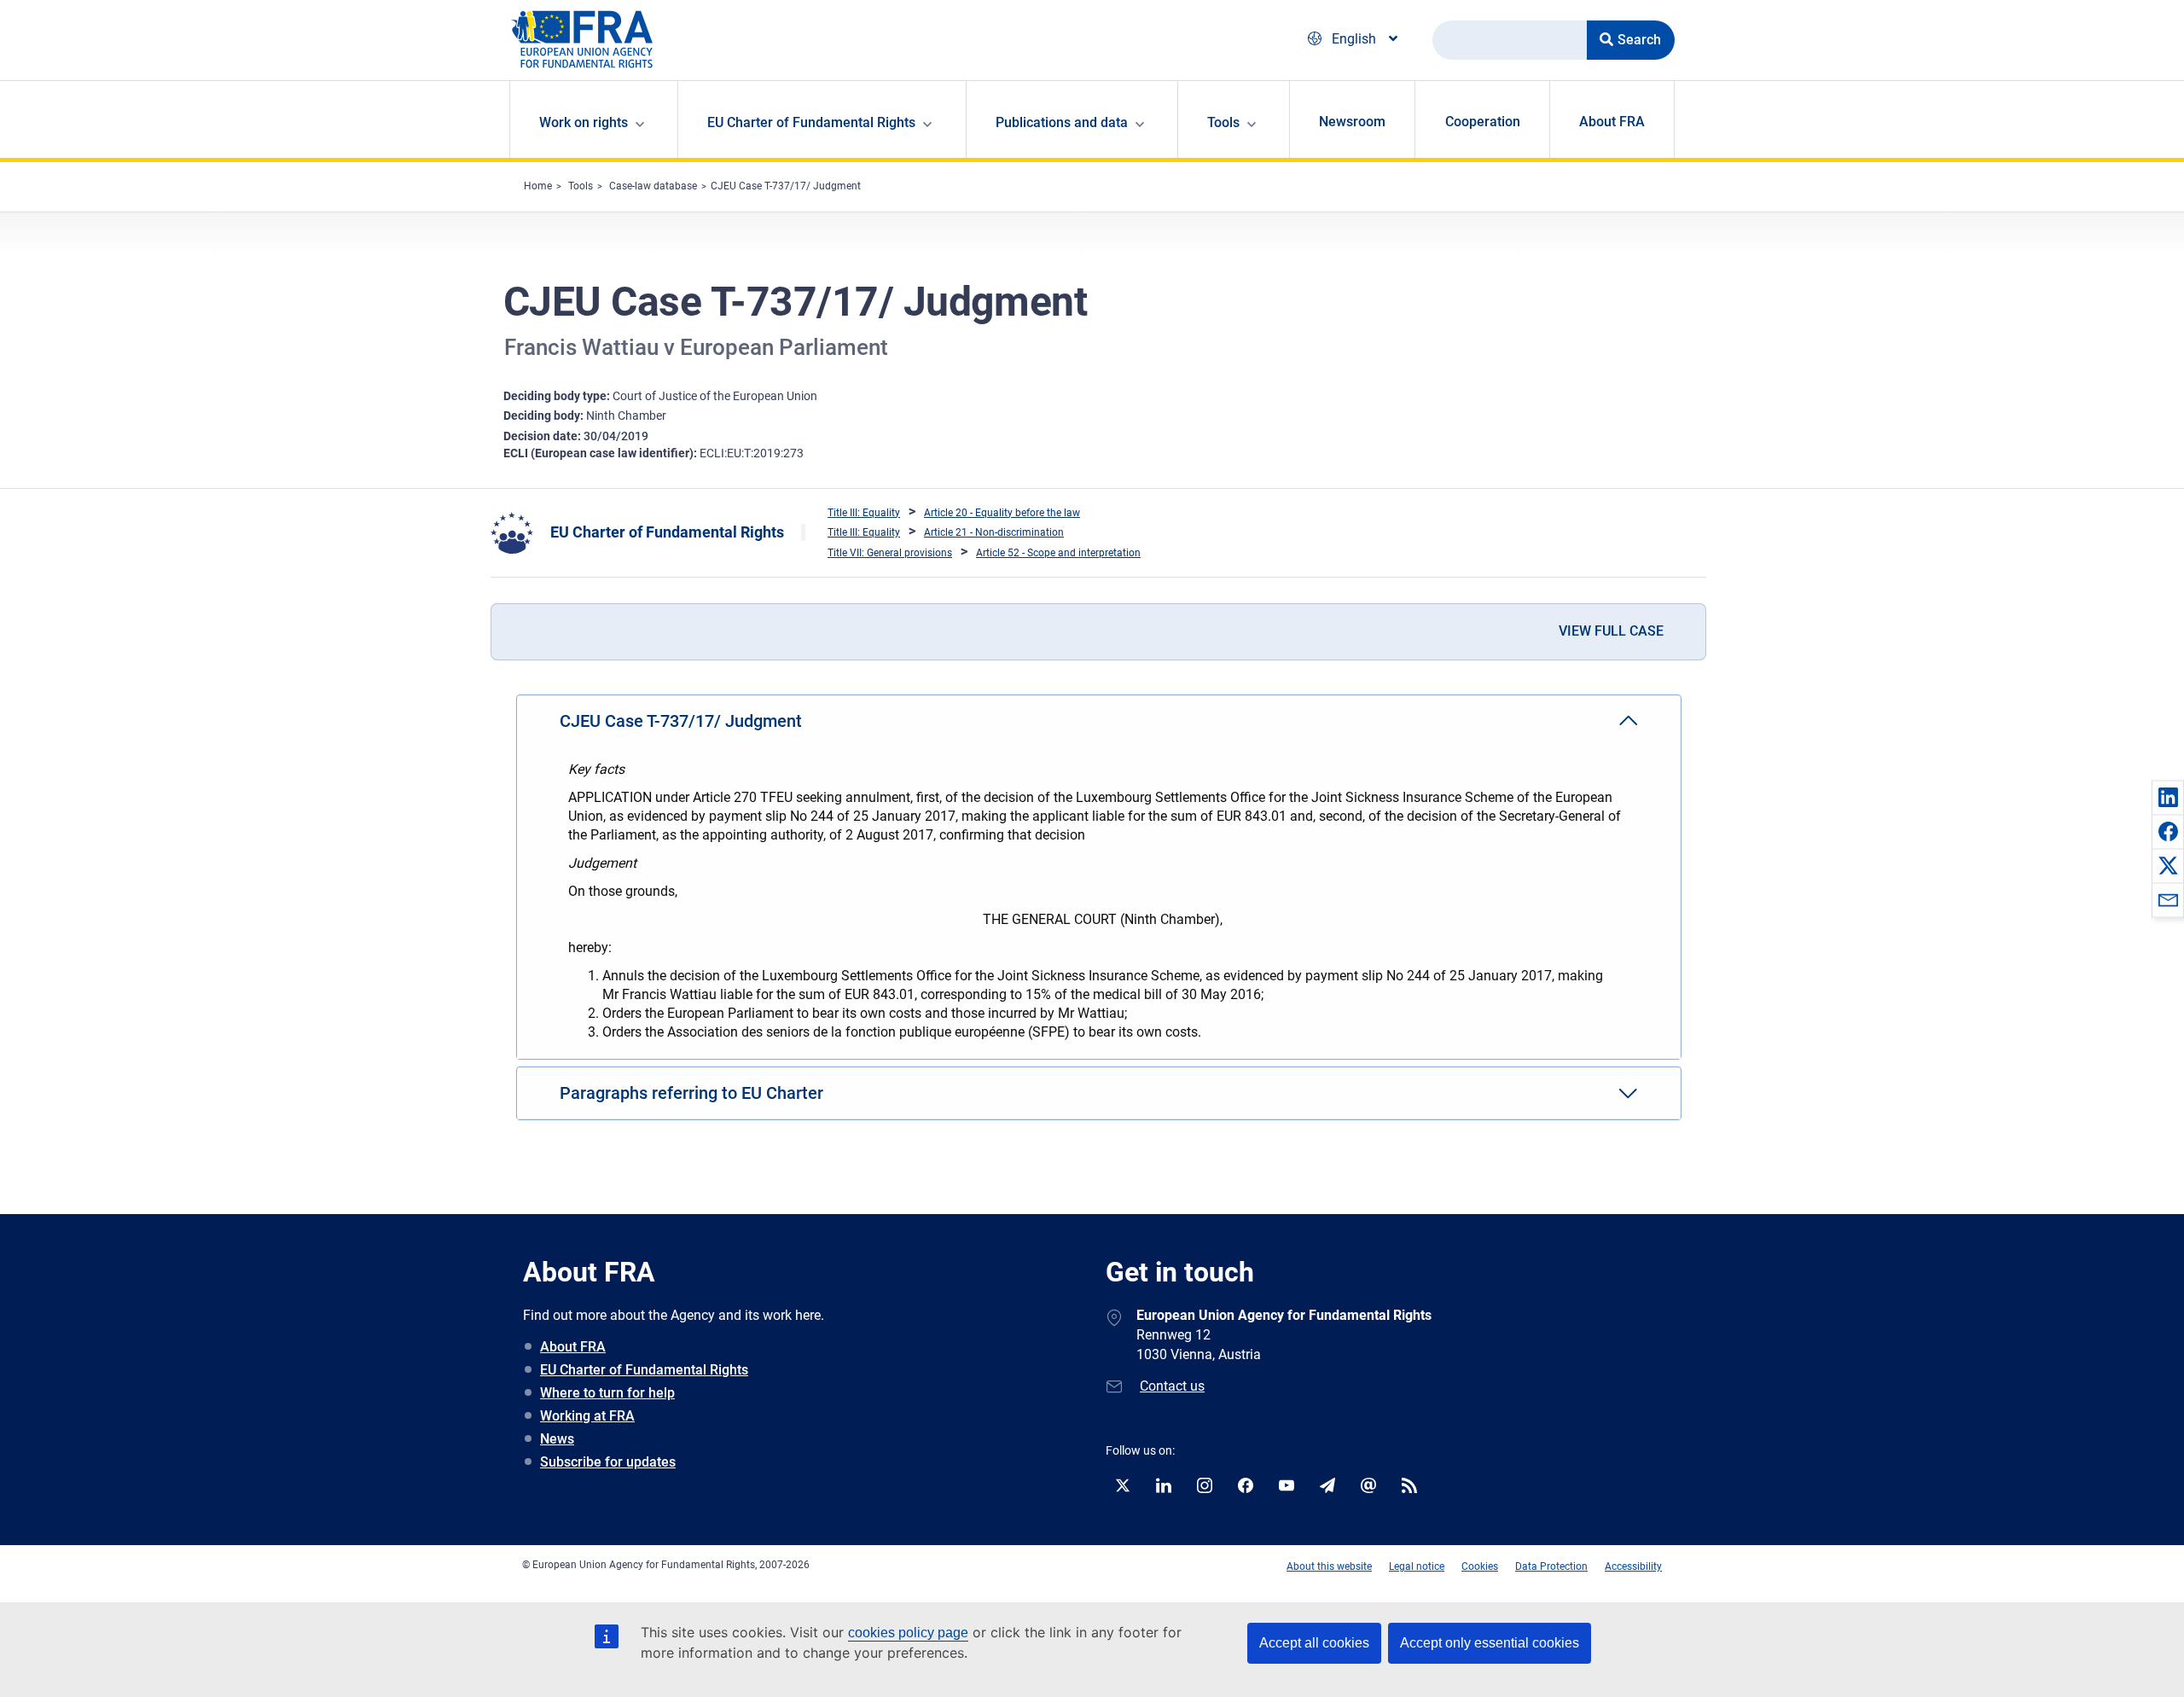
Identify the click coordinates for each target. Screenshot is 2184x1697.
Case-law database (653, 186)
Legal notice (1417, 1566)
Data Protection (1551, 1566)
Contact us (1172, 1386)
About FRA (1612, 122)
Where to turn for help (607, 1393)
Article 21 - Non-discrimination (994, 532)
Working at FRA (587, 1416)
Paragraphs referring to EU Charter (691, 1093)
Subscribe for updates (608, 1462)
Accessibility (1633, 1566)
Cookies (1480, 1566)
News (557, 1439)
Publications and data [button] (1062, 122)
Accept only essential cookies (1490, 1643)
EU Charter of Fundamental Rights (667, 532)
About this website (1329, 1566)
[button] (2168, 797)
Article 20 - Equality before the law (1002, 513)
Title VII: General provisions (890, 553)
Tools (581, 186)
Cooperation (1483, 122)
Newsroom (1352, 122)
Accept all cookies (1314, 1643)
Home (538, 186)
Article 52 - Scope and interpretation (1058, 553)
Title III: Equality (864, 513)
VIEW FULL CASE (1611, 631)
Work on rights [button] (584, 122)
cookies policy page (908, 1633)
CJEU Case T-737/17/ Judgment (786, 186)
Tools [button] (1223, 122)
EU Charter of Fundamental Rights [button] (811, 122)
